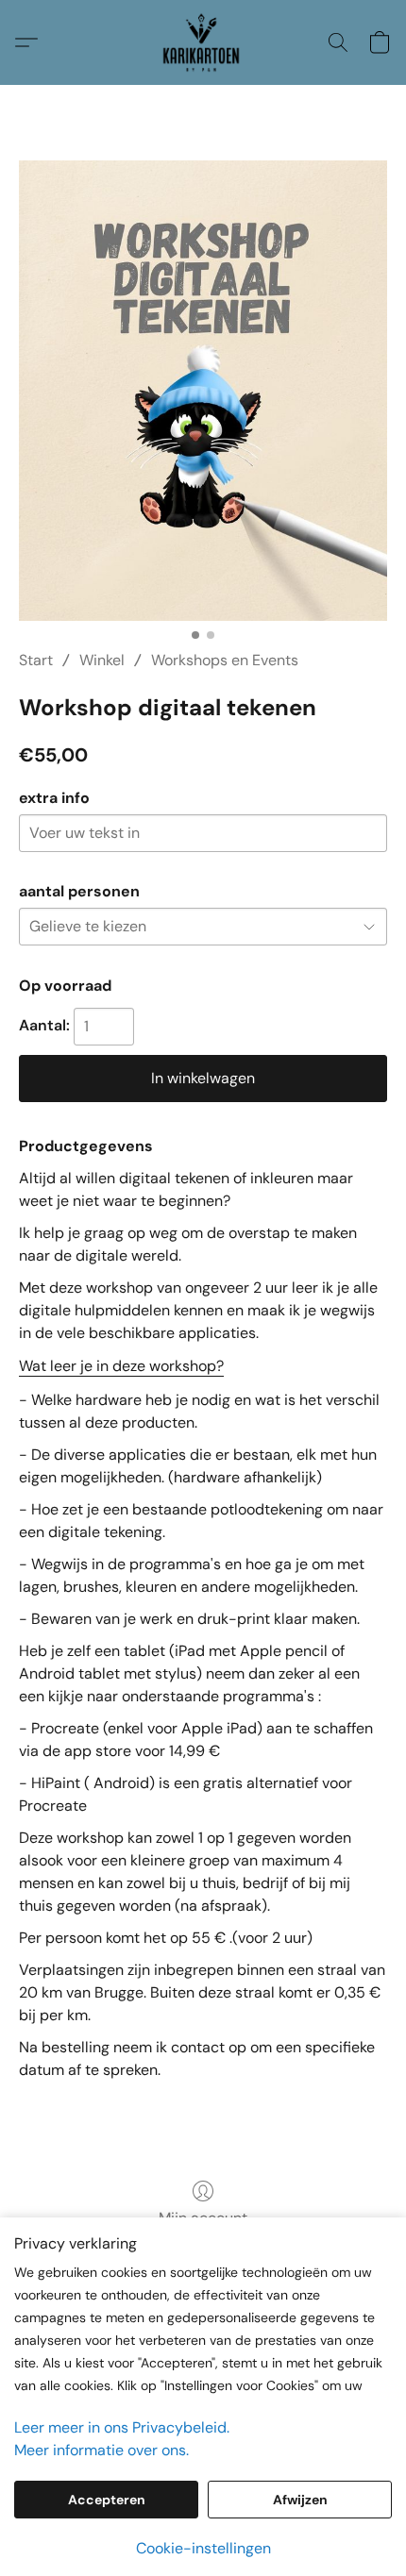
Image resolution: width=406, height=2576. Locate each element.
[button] (203, 42)
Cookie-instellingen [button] (203, 2548)
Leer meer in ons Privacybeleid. (122, 2427)
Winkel (102, 660)
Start (36, 660)
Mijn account (203, 2218)
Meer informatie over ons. (101, 2450)
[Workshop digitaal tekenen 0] (203, 391)
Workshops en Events (225, 660)
